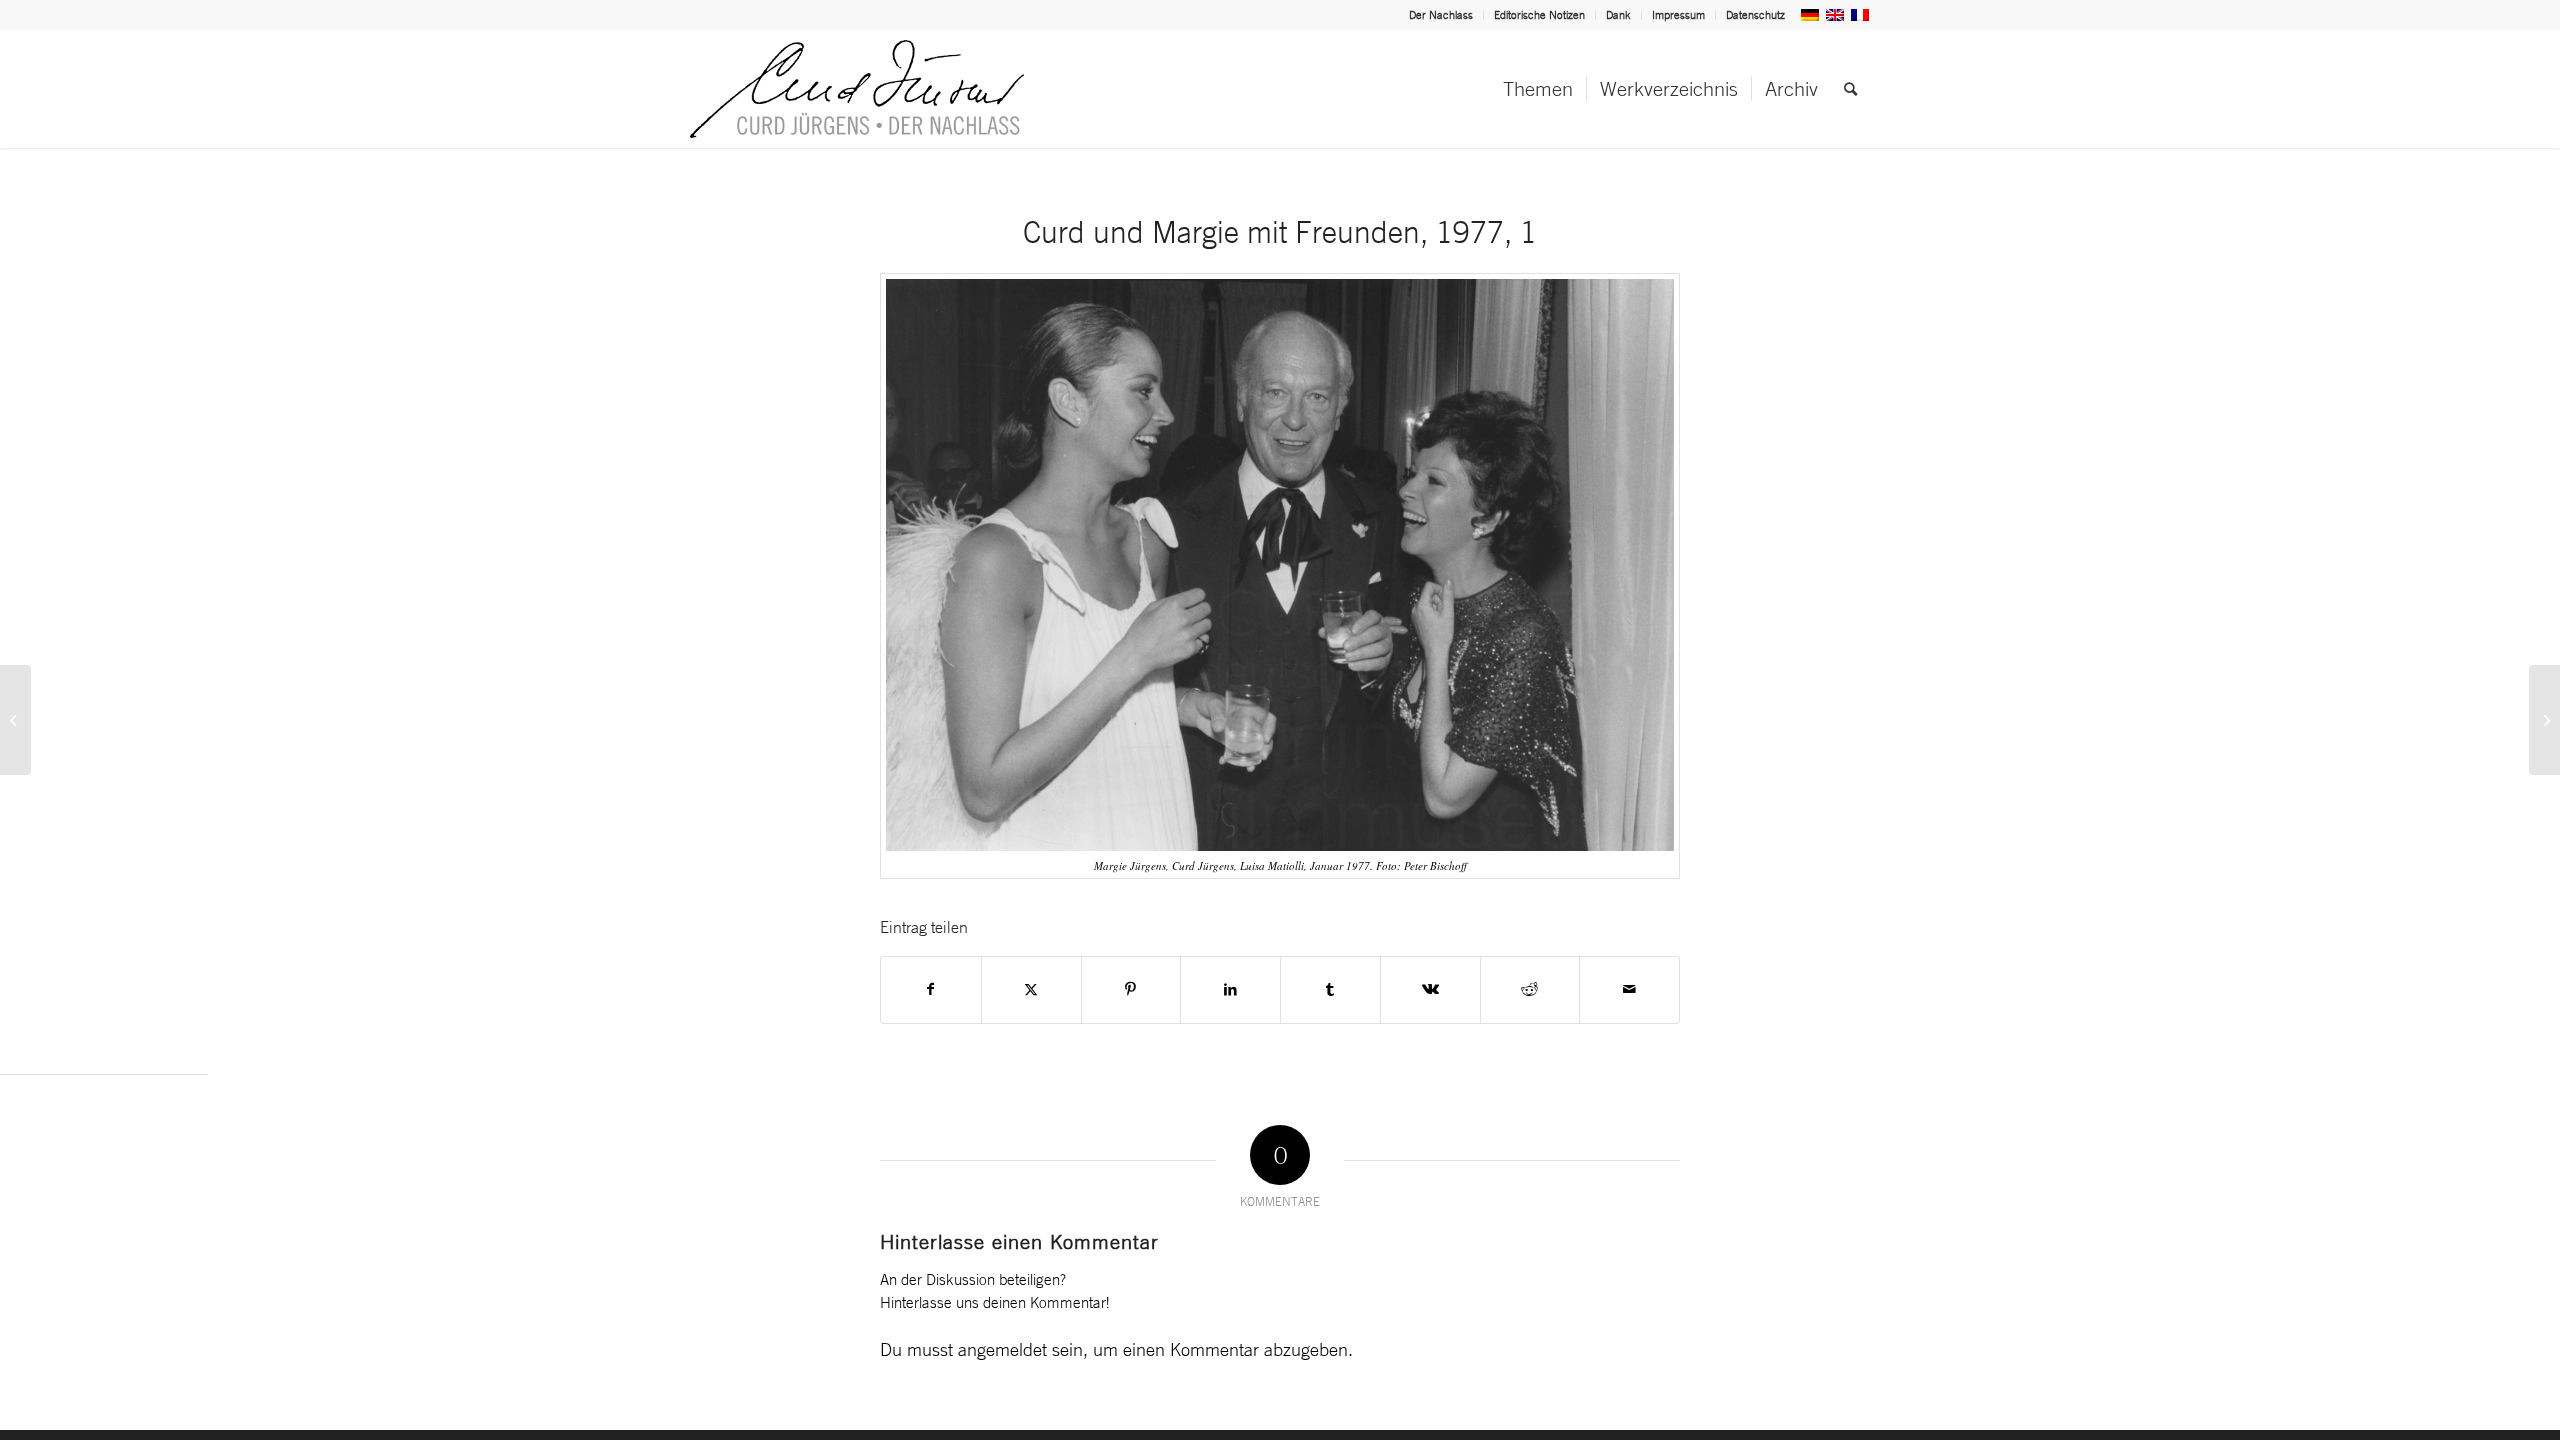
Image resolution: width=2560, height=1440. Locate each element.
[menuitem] (1441, 15)
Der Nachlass (1441, 15)
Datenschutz (1755, 15)
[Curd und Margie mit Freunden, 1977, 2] (2544, 720)
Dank (1618, 15)
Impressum (1678, 15)
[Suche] (1850, 89)
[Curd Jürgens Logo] (857, 89)
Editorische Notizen (1539, 15)
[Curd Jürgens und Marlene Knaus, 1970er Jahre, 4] (15, 720)
